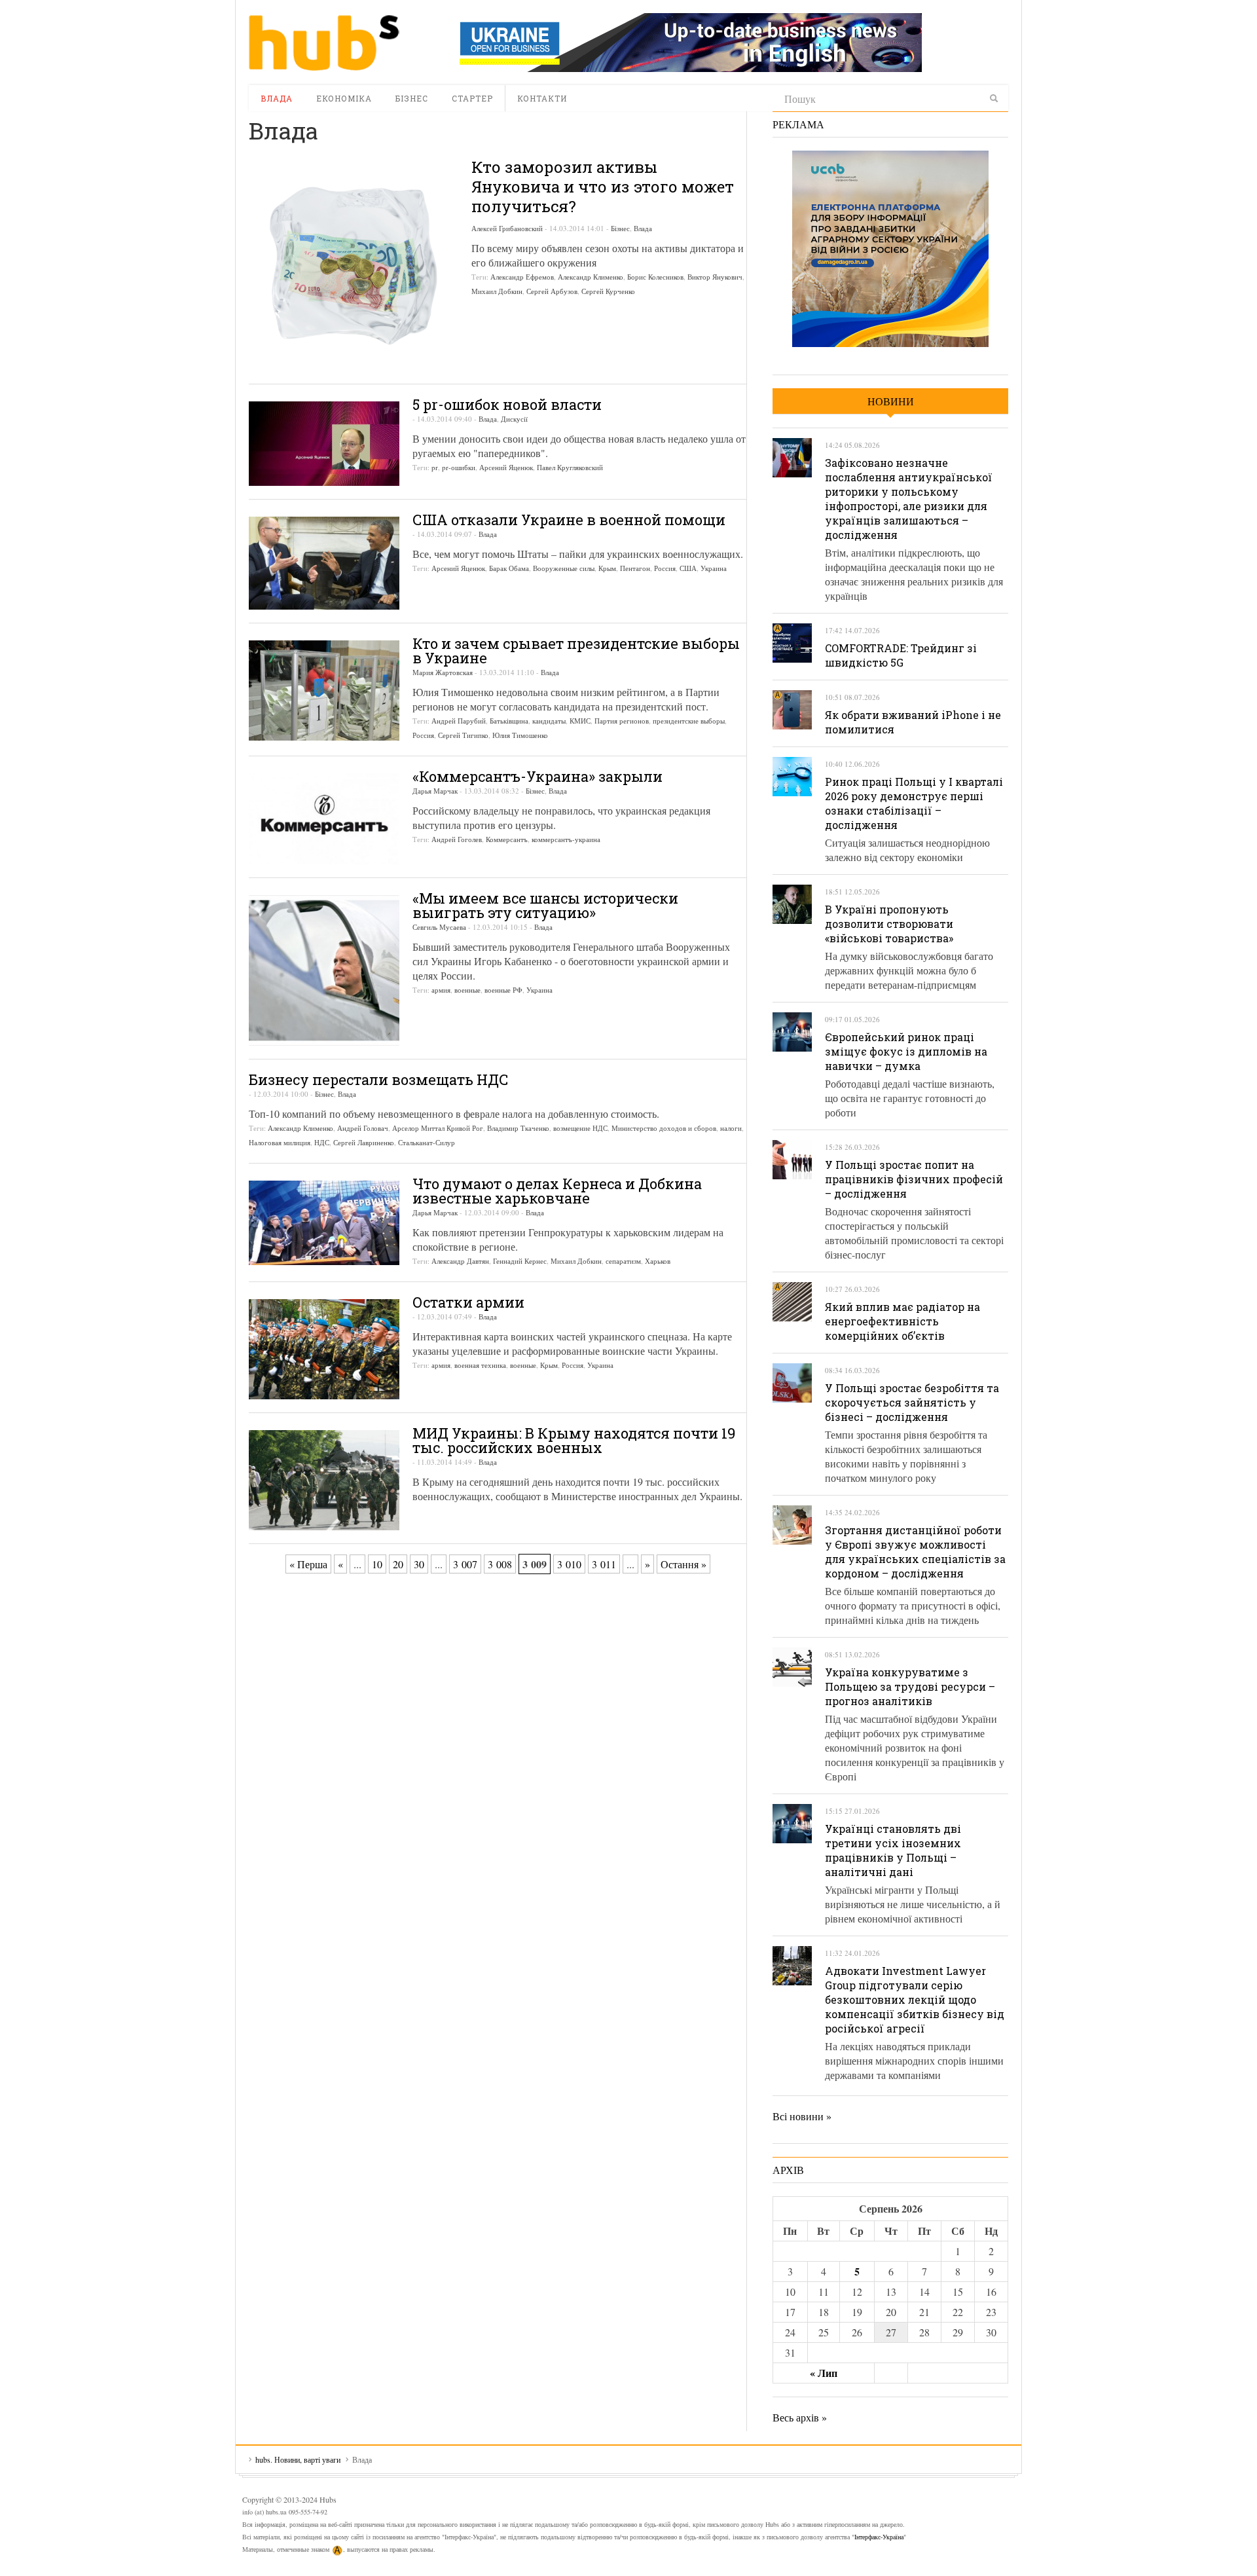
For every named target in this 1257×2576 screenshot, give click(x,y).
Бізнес (412, 98)
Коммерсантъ (507, 839)
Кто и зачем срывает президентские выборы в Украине (576, 651)
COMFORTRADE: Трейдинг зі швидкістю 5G (901, 655)
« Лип (824, 2373)
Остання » (683, 1564)
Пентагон (635, 568)
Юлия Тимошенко (520, 735)
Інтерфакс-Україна (879, 2537)
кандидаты (549, 721)
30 (419, 1564)
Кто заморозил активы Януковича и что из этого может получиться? (603, 187)
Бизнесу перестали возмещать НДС (379, 1079)
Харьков (658, 1261)
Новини (891, 401)
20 (398, 1564)
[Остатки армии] (324, 1349)
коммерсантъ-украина (566, 839)
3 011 (604, 1564)
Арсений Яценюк (506, 467)
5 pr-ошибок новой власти (507, 404)
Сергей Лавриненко (364, 1142)
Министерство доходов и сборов (664, 1128)
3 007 (465, 1564)
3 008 (500, 1564)
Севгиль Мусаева (439, 927)
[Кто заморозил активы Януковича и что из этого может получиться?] (354, 266)
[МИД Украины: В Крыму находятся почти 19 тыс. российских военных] (324, 1480)
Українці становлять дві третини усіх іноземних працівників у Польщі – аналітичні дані (893, 1850)
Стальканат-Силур (427, 1142)
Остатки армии (468, 1302)
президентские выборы (689, 721)
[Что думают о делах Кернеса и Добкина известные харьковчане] (324, 1223)
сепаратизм (623, 1261)
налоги (731, 1128)
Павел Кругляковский (570, 467)
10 (377, 1564)
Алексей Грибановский (507, 228)
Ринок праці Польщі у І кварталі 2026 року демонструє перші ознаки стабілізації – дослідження (914, 803)
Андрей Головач (363, 1128)
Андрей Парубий (459, 721)
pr (435, 467)
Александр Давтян (460, 1261)
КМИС (580, 721)
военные (467, 990)
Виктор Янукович (715, 277)
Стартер (472, 98)
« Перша (308, 1564)
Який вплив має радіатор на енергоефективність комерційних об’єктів (902, 1321)
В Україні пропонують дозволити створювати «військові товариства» (889, 924)
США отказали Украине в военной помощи (569, 520)
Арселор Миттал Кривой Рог (438, 1128)
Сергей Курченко (608, 291)
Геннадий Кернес (520, 1261)
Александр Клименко (591, 277)
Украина (714, 568)
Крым (607, 568)
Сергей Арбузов (552, 291)
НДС (322, 1142)
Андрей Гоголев (457, 839)
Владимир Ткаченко (518, 1128)
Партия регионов (622, 721)
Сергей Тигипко (463, 735)
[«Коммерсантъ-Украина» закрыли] (324, 819)
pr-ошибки (459, 467)
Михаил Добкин (497, 291)
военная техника (480, 1365)
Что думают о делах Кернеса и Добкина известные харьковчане (557, 1191)
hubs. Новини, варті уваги (324, 43)
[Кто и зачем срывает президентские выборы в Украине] (324, 690)
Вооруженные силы (564, 568)
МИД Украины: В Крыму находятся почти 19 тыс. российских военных (574, 1440)
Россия (665, 568)
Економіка (344, 98)
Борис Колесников (655, 277)
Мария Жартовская (443, 672)
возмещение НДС (580, 1128)
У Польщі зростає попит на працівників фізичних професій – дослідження (914, 1179)
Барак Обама (509, 568)
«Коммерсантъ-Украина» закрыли (537, 776)
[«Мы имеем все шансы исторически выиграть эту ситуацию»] (324, 970)
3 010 (569, 1564)
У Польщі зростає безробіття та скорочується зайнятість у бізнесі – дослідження (912, 1402)
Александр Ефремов (522, 277)
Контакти (542, 98)
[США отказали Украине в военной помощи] (324, 563)
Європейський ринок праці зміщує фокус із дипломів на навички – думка (906, 1051)
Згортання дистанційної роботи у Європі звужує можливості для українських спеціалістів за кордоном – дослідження (915, 1552)
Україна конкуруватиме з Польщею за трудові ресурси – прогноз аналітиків (910, 1686)
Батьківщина (509, 721)
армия (441, 990)
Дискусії (514, 419)
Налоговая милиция (280, 1142)
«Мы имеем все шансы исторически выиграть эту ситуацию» (545, 905)
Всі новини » (802, 2116)
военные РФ (503, 990)
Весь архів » (800, 2417)
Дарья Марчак (435, 791)
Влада (277, 98)
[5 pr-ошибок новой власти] (324, 444)
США (688, 568)
